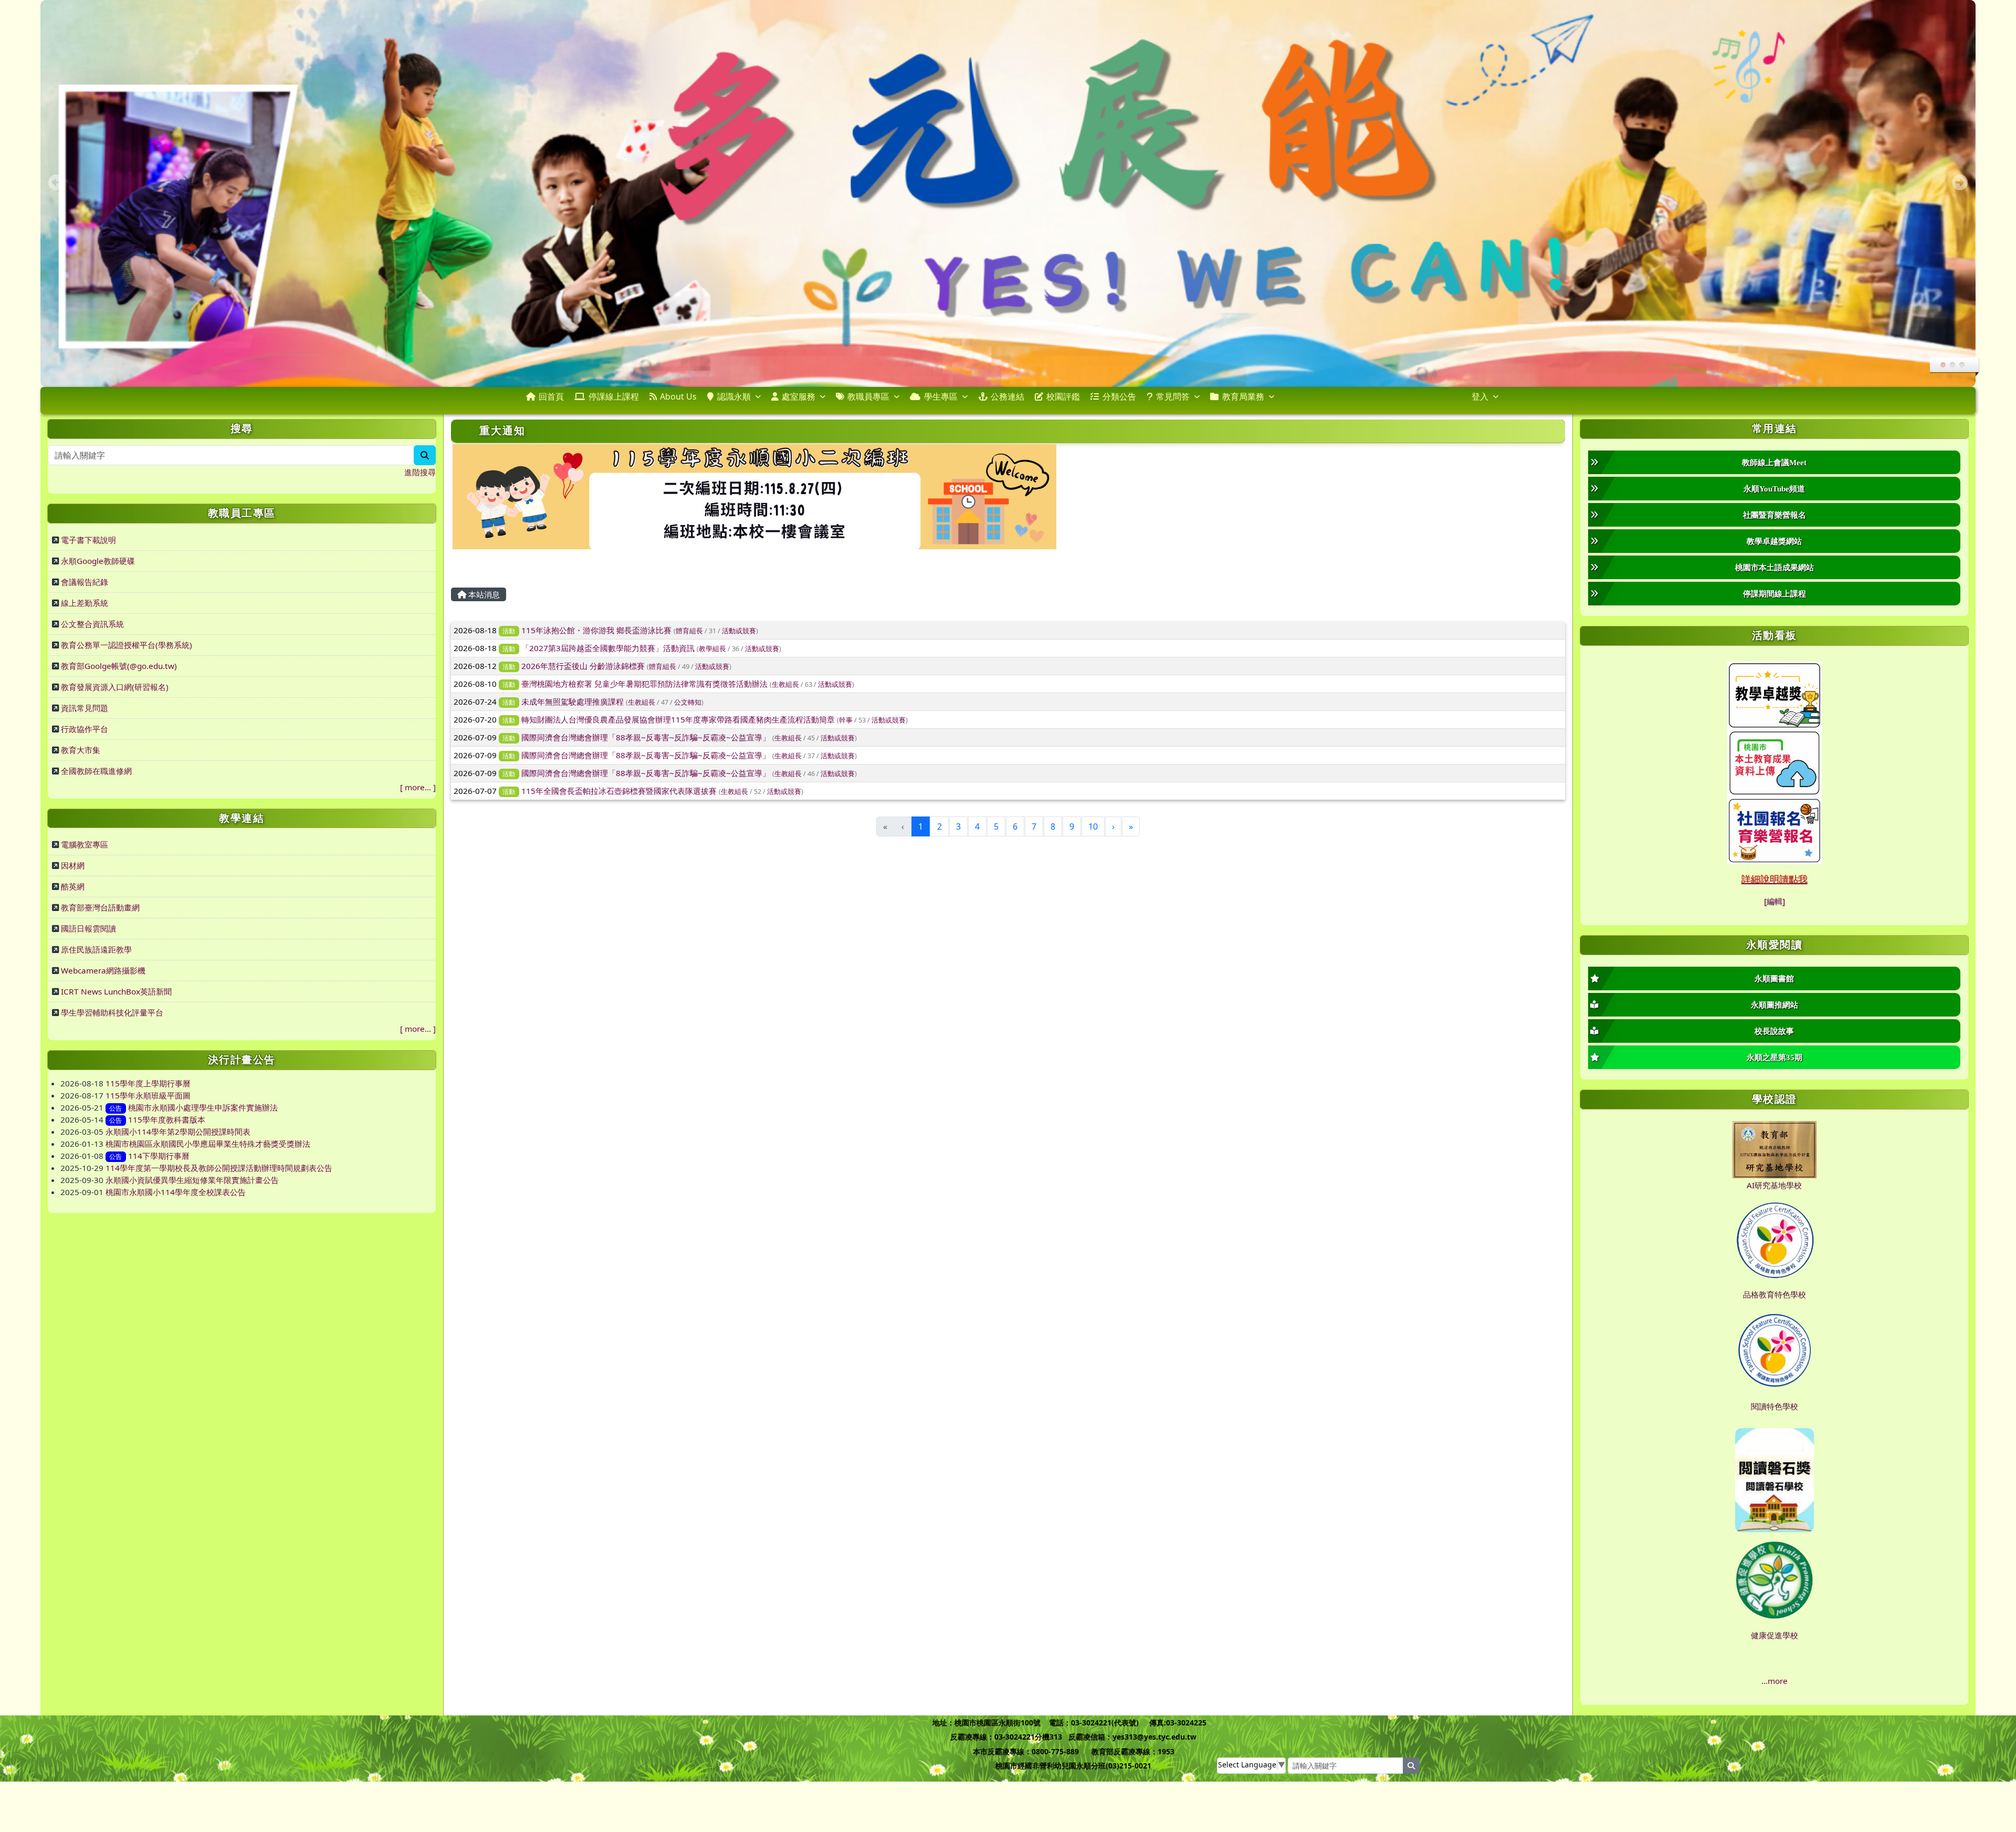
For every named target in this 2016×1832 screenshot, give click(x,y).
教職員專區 (868, 396)
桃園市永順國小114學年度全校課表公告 (176, 1192)
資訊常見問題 (85, 708)
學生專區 (941, 396)
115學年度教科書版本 (167, 1119)
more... (418, 787)
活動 (509, 631)
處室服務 (799, 396)
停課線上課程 (614, 396)
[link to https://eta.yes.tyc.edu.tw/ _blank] (1774, 694)
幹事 (846, 720)
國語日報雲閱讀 (88, 928)
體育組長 (689, 631)
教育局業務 (1243, 396)
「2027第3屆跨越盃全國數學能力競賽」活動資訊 (608, 648)
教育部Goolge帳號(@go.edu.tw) (119, 666)
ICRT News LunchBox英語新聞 (116, 991)
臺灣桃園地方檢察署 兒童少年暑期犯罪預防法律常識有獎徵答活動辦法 (644, 684)
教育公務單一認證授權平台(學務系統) (127, 645)
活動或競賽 (739, 631)
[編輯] (1774, 901)
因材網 (73, 865)
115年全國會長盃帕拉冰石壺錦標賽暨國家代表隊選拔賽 (619, 791)
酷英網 (73, 886)
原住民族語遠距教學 (96, 949)
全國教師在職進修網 (96, 771)
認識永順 (734, 396)
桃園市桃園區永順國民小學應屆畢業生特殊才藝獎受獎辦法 (208, 1144)
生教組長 (785, 684)
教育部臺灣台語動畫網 (100, 907)
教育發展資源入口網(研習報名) (115, 687)
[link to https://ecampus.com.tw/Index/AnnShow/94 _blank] (1774, 829)
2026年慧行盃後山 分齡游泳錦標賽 (583, 666)
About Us (678, 396)
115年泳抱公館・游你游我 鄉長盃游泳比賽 (596, 630)
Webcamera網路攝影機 (103, 970)
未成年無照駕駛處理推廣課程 (573, 702)
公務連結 (1007, 396)
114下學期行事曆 (159, 1156)
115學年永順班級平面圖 (148, 1095)
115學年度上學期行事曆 (148, 1083)
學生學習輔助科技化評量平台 (112, 1012)
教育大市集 (81, 750)
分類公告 (1119, 396)
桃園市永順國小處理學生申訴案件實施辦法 (203, 1107)
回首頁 (551, 396)
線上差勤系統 (85, 603)
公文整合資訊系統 (92, 624)
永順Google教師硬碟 (98, 561)
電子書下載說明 (88, 540)
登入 (1480, 396)
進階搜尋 (420, 472)
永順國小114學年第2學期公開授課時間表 (178, 1132)
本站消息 (483, 594)
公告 (115, 1108)
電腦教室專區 (85, 844)
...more (1774, 1681)
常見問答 (1173, 396)
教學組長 (712, 648)
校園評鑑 (1063, 396)
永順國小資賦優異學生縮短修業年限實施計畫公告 (192, 1180)
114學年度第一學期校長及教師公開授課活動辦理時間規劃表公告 (219, 1168)
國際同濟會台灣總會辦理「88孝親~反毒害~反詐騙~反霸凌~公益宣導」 (646, 737)
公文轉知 (688, 702)
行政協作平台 (85, 729)
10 (1093, 826)
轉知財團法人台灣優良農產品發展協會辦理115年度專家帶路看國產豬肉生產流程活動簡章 (678, 719)
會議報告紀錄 (85, 582)
